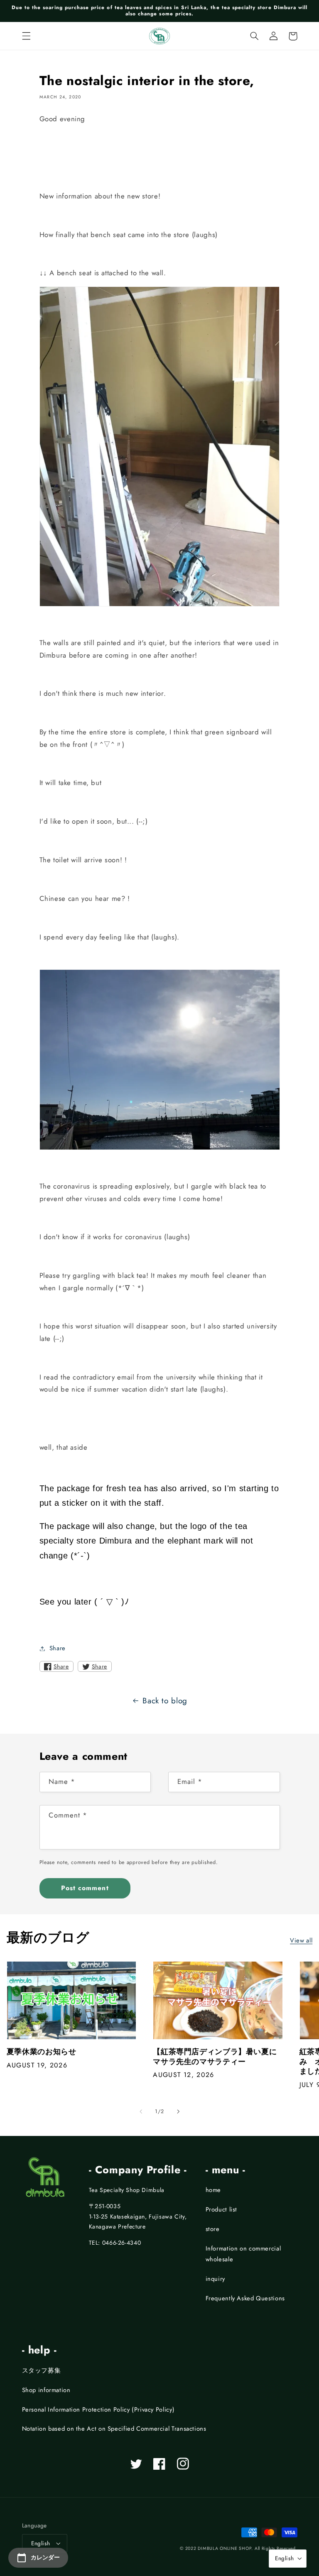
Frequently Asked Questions (245, 2298)
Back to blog (165, 1701)
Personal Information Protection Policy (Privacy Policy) (98, 2410)
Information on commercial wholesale (243, 2254)
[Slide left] (141, 2111)
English (41, 2543)
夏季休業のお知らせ (42, 2052)
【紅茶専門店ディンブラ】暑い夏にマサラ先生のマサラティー (215, 2057)
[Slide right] (178, 2111)
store (213, 2229)
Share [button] (58, 1648)
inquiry (215, 2279)
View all (301, 1940)
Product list (222, 2209)
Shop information (46, 2390)
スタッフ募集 (42, 2371)
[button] (26, 36)
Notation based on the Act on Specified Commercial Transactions (114, 2429)
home (213, 2190)
